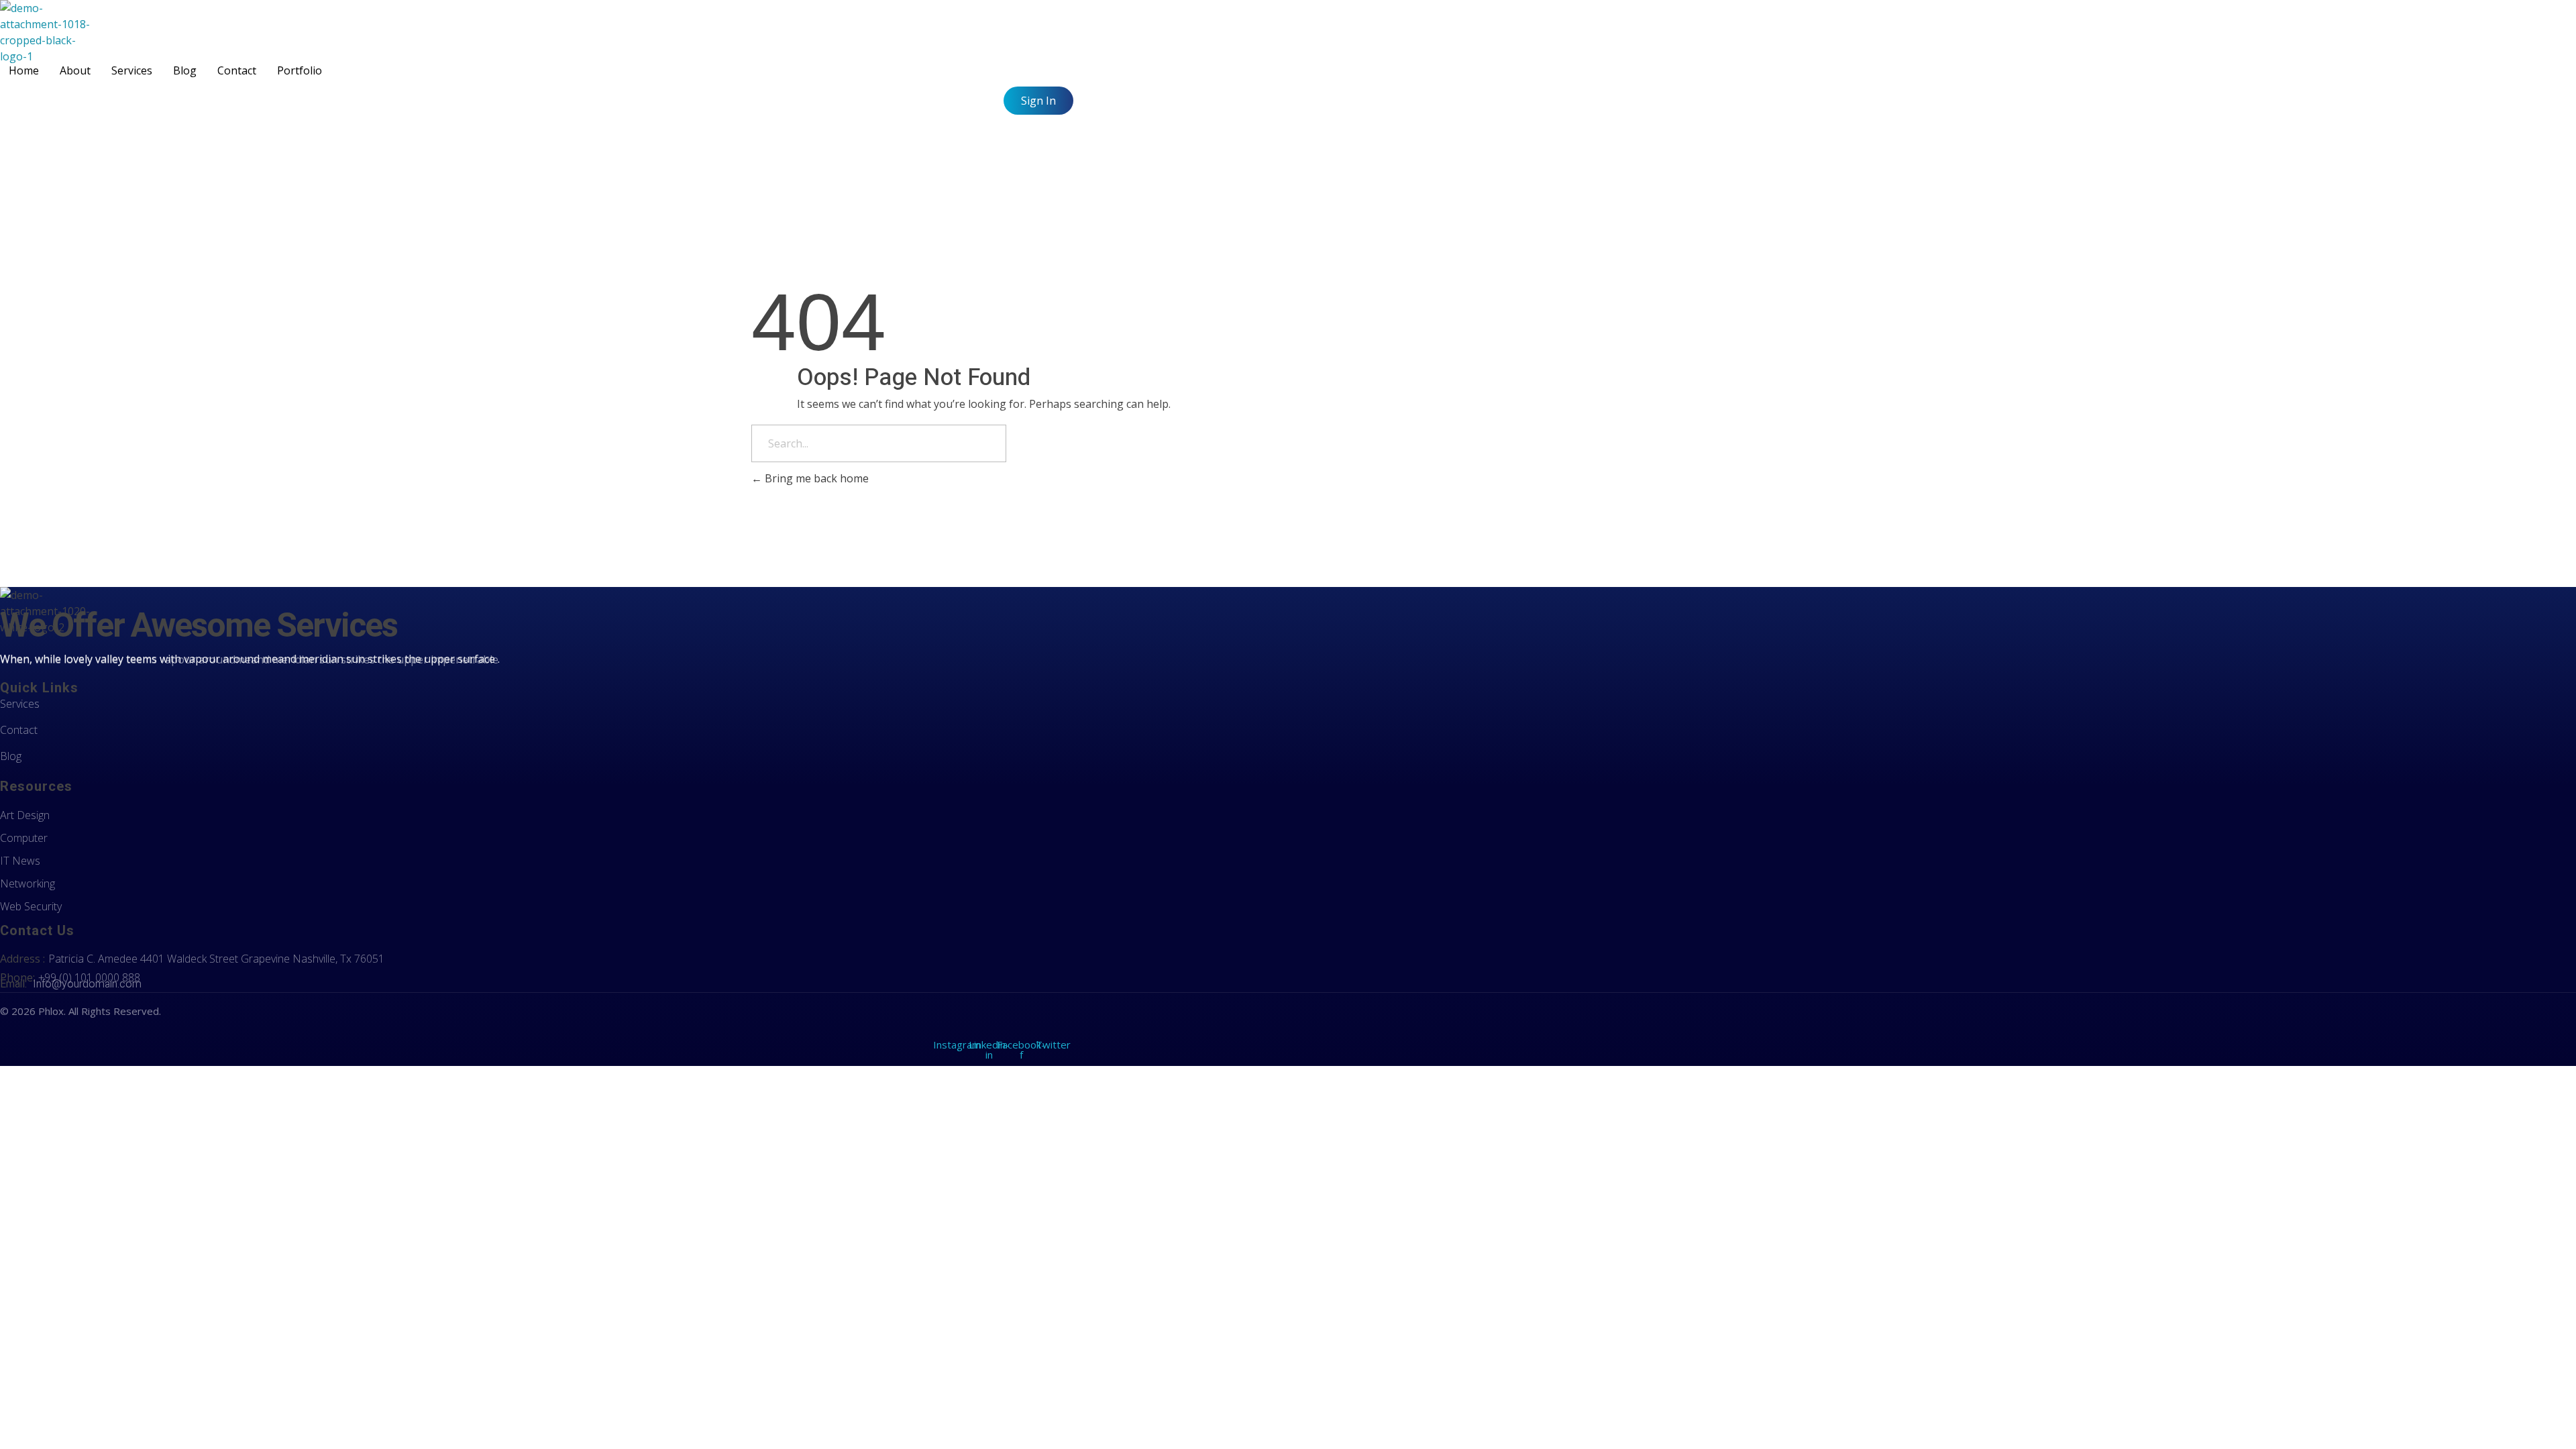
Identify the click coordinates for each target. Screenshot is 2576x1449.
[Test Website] (48, 32)
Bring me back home (815, 478)
